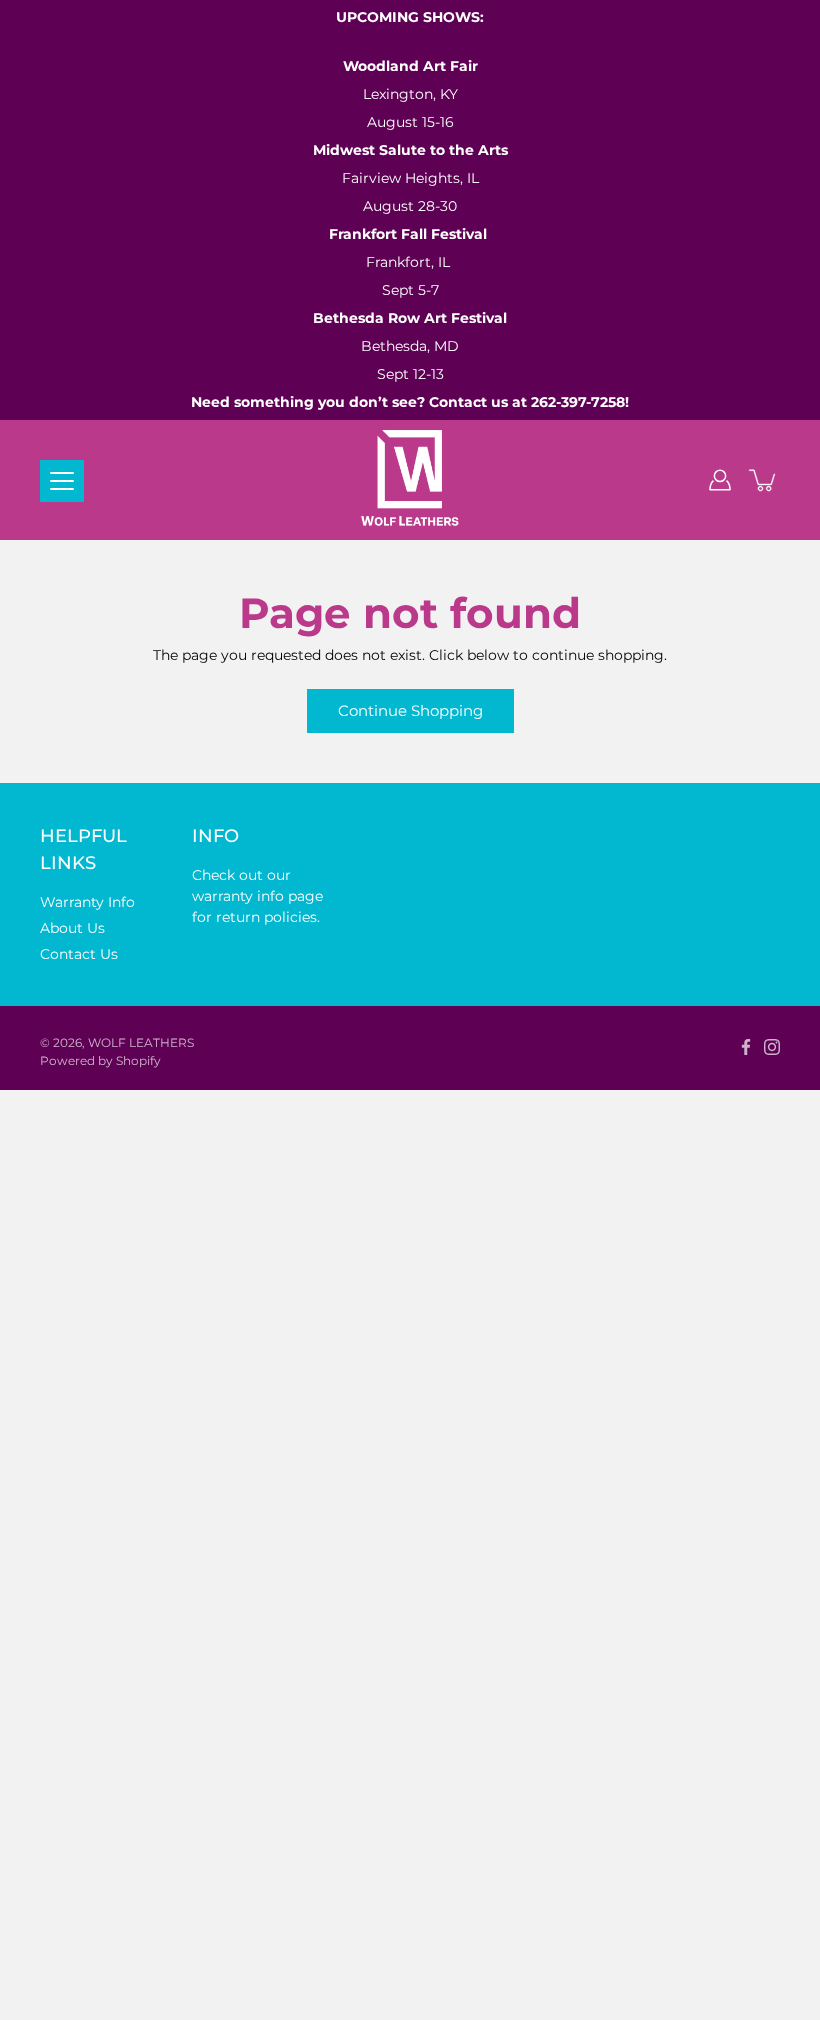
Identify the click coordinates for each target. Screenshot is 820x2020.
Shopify (138, 1060)
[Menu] (62, 481)
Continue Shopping (410, 710)
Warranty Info (87, 902)
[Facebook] (746, 1047)
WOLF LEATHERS (141, 1042)
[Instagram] (772, 1047)
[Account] (720, 480)
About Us (72, 928)
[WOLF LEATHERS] (410, 480)
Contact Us (79, 954)
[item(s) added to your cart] (764, 480)
